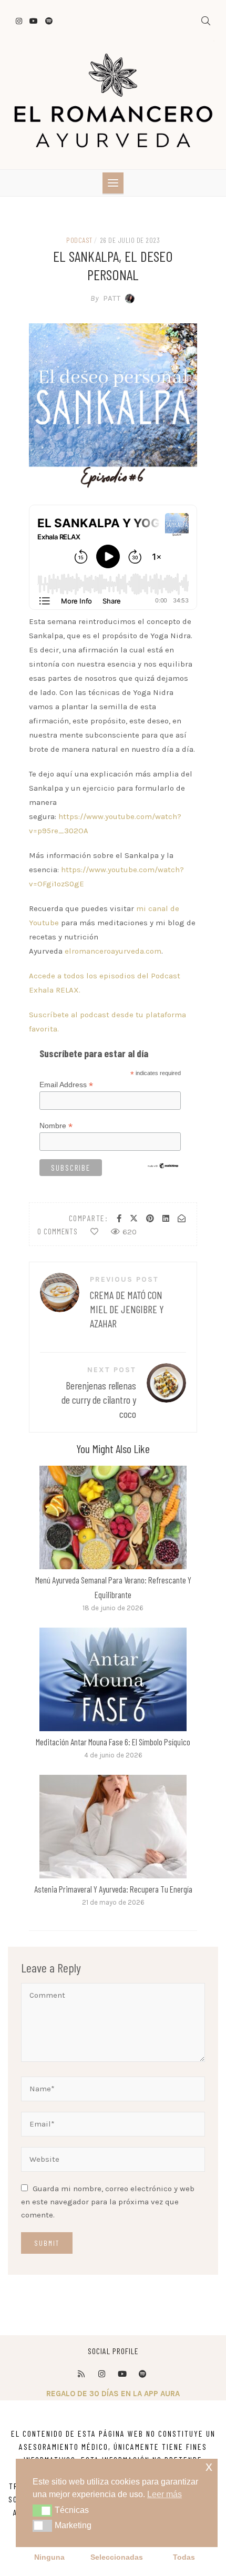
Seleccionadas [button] (117, 2557)
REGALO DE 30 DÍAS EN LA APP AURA (113, 2394)
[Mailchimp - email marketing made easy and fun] (163, 1165)
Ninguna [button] (49, 2557)
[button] (42, 2510)
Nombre (56, 1126)
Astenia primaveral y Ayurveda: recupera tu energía (113, 1889)
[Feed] (81, 2374)
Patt (106, 298)
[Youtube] (122, 2374)
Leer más (113, 1517)
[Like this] (94, 1232)
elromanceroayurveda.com (113, 951)
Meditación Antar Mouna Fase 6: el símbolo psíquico (113, 1742)
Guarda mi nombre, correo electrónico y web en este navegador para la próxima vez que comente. (108, 2202)
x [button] (209, 2466)
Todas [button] (184, 2557)
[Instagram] (101, 2374)
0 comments (58, 1231)
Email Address (66, 1085)
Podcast (79, 240)
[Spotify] (142, 2374)
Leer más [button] (165, 2494)
